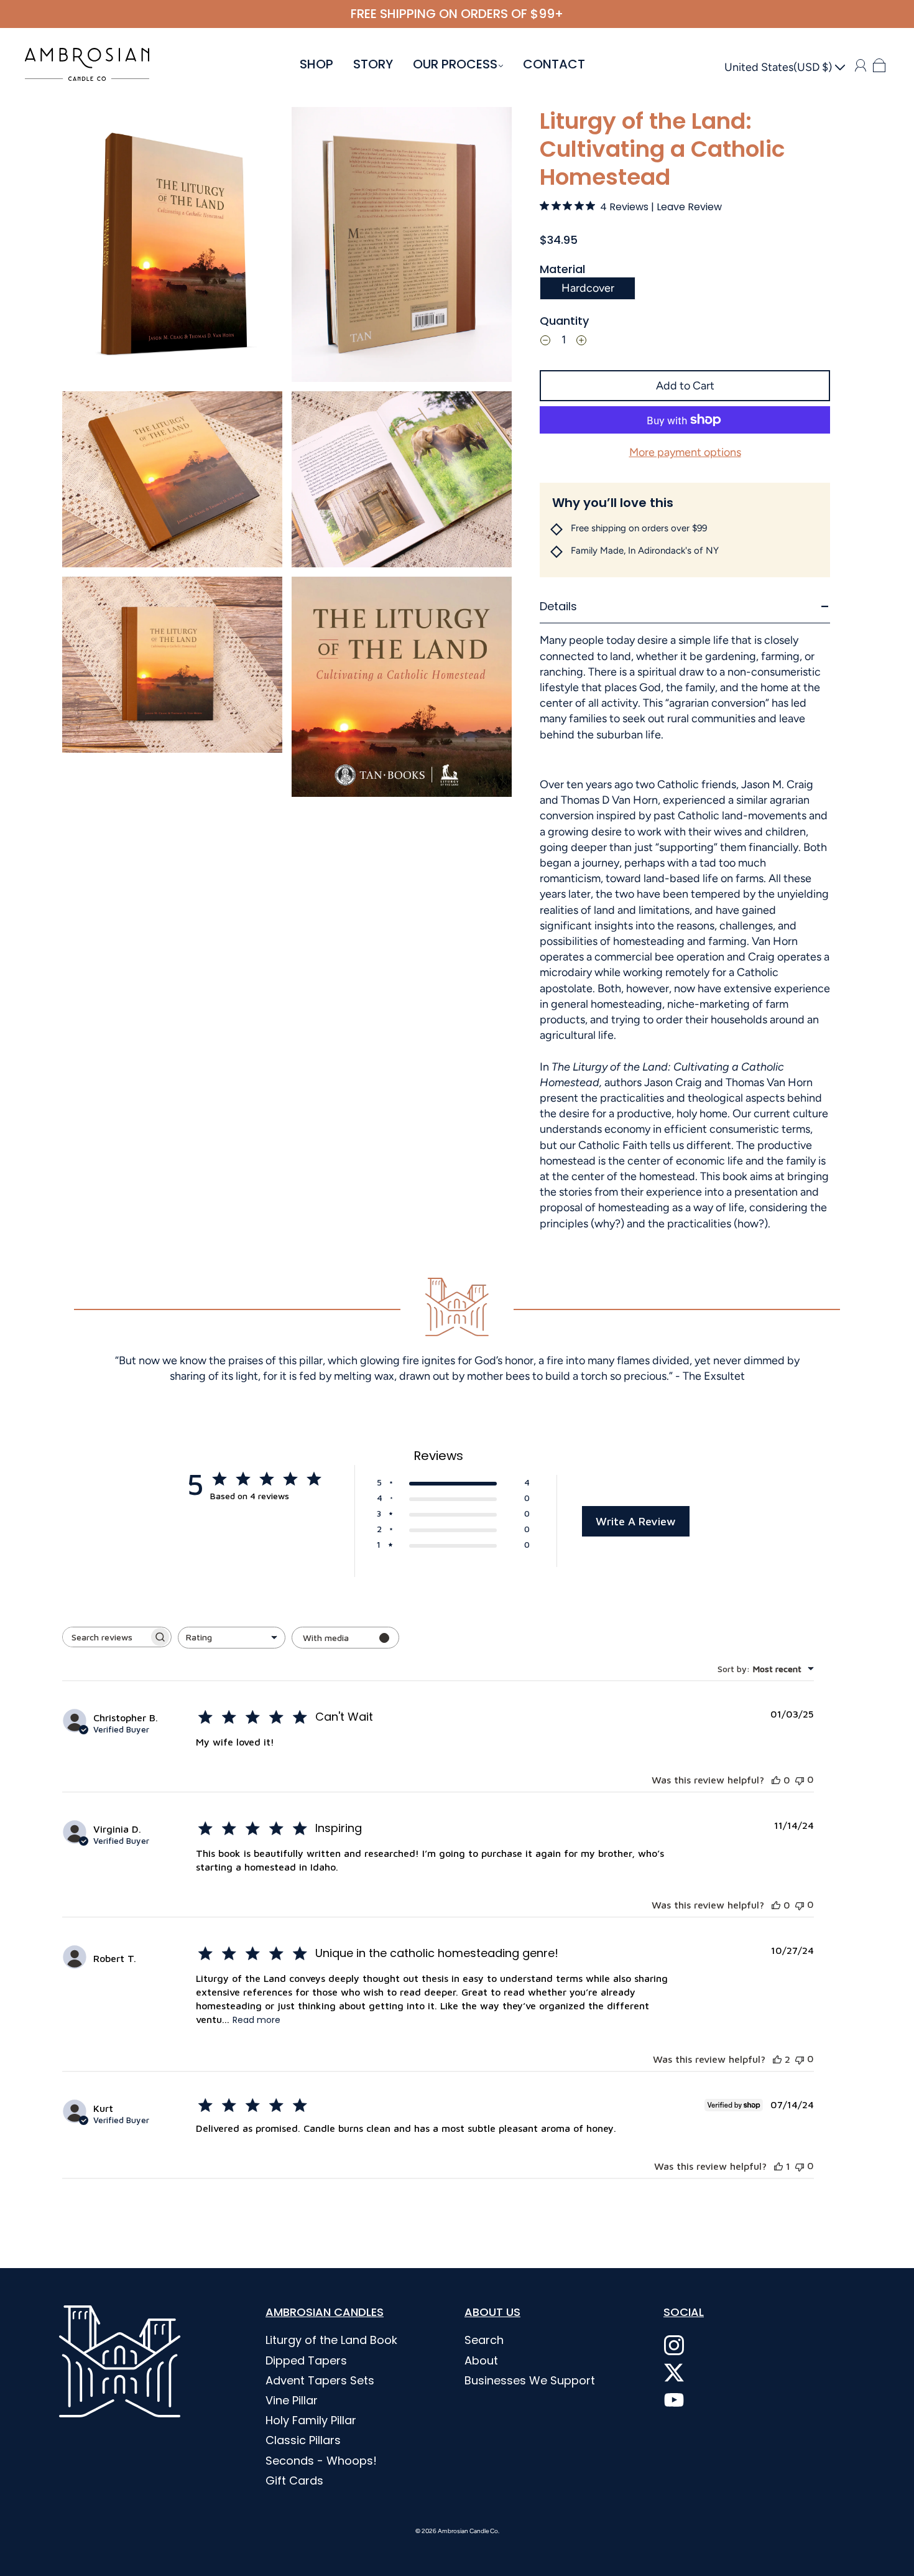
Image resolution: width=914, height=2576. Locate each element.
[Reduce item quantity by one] (545, 342)
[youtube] (674, 2400)
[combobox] (232, 1638)
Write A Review (636, 1521)
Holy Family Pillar (311, 2420)
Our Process (455, 64)
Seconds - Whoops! (321, 2461)
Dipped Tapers (306, 2360)
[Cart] (879, 65)
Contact (554, 64)
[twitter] (674, 2373)
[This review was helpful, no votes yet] (776, 1780)
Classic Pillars (303, 2440)
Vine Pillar (292, 2400)
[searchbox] (106, 1637)
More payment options (685, 452)
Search (484, 2340)
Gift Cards (294, 2481)
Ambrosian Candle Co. (469, 2531)
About (481, 2360)
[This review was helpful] (777, 2059)
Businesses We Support (530, 2380)
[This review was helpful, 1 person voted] (778, 2166)
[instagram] (674, 2345)
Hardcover (588, 288)
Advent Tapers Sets (320, 2380)
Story (373, 64)
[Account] (861, 65)
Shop (316, 64)
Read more (256, 2020)
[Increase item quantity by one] (581, 342)
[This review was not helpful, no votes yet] (800, 1779)
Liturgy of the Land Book (331, 2340)
